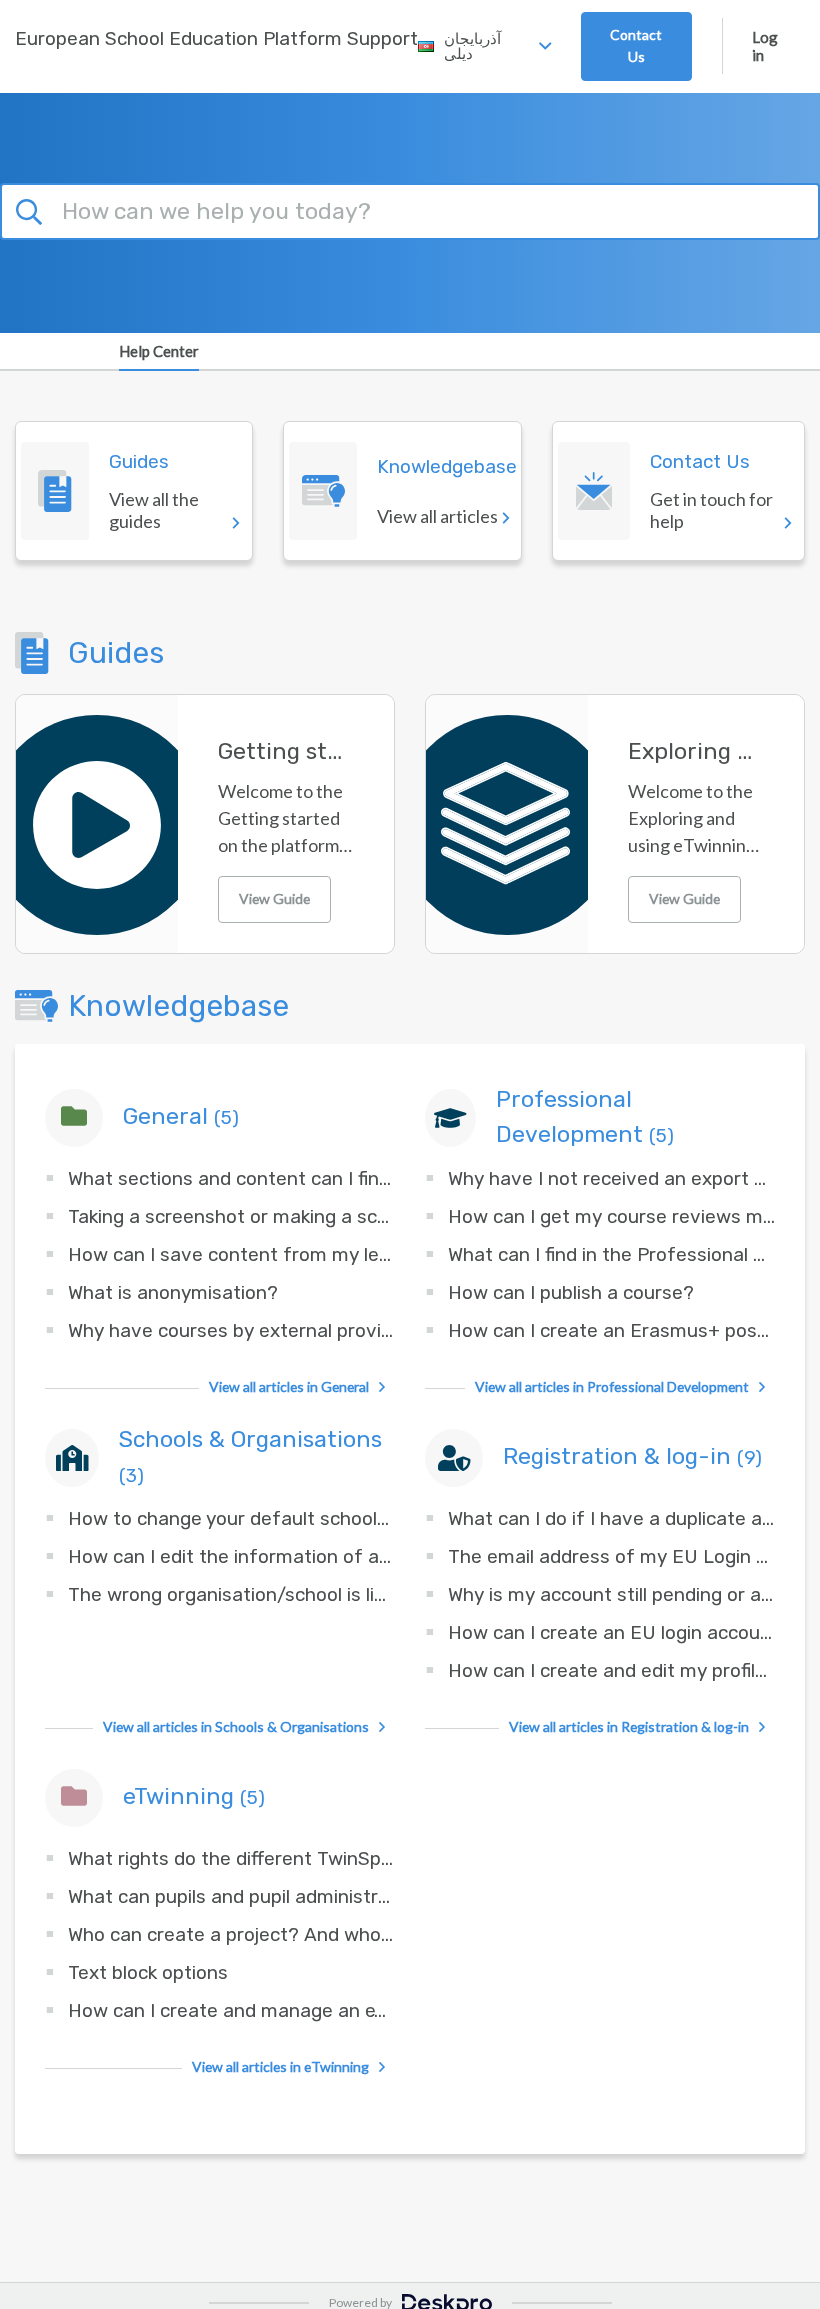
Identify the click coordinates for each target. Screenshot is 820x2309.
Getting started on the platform (286, 751)
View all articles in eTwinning (280, 2066)
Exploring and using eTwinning (696, 751)
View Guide (274, 898)
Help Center (159, 351)
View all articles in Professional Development (612, 1386)
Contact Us (636, 45)
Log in (765, 46)
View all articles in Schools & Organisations (236, 1726)
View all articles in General (289, 1386)
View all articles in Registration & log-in (629, 1726)
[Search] (32, 208)
